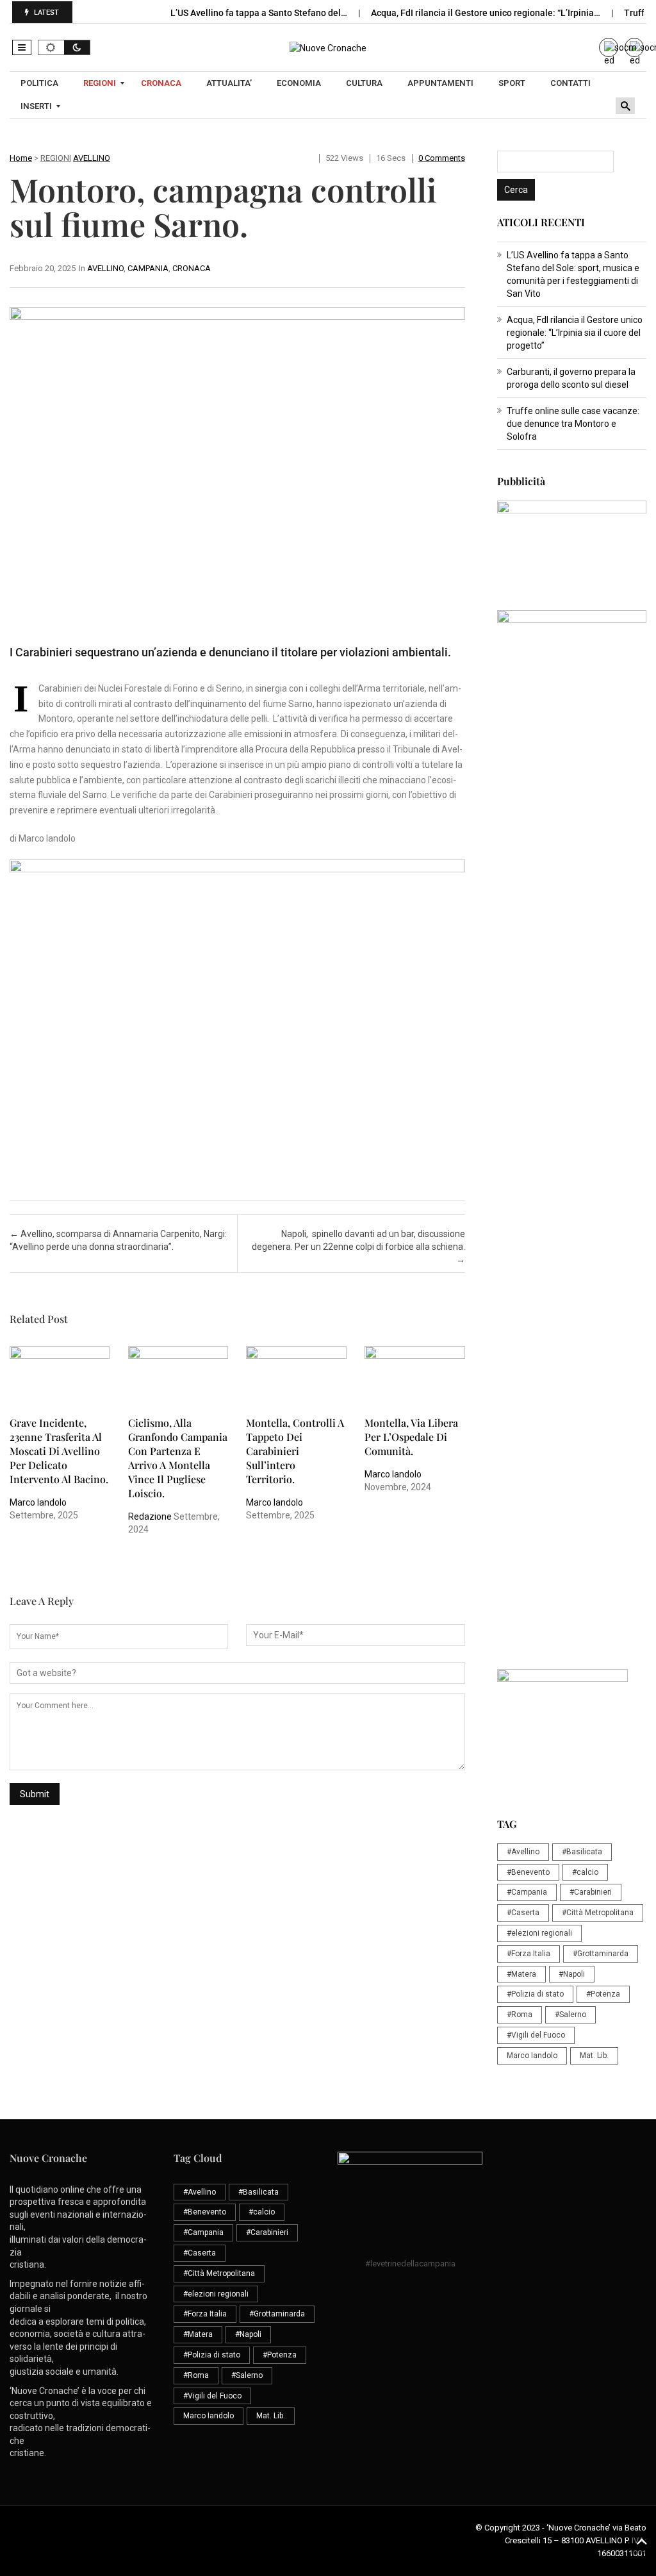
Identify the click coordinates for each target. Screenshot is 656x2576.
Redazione (150, 1517)
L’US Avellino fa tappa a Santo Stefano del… (260, 13)
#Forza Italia (529, 1954)
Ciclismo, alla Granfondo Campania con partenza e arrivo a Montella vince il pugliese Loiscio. (178, 1458)
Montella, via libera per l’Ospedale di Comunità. (411, 1437)
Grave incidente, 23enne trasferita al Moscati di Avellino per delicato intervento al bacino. (59, 1451)
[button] (22, 47)
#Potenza (603, 1994)
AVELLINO (92, 158)
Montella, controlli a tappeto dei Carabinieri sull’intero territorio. (295, 1451)
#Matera (521, 1974)
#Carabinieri (591, 1892)
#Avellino (523, 1852)
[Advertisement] (572, 977)
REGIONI (56, 158)
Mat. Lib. (594, 2056)
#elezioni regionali (539, 1933)
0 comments (442, 158)
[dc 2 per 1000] (572, 1253)
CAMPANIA (148, 268)
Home (21, 158)
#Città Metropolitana (598, 1913)
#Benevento (528, 1872)
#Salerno (570, 2015)
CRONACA (192, 268)
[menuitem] (41, 83)
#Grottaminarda (601, 1954)
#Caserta (523, 1913)
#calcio (585, 1872)
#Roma (520, 2015)
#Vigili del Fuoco (536, 2035)
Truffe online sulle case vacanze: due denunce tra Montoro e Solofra (573, 424)
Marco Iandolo (38, 1502)
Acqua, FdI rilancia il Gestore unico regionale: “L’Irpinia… (487, 13)
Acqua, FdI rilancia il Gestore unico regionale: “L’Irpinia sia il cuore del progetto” (575, 333)
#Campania (527, 1892)
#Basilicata (582, 1852)
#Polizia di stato (535, 1994)
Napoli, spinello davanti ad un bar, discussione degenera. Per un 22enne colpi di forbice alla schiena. (358, 1247)
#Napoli (572, 1974)
